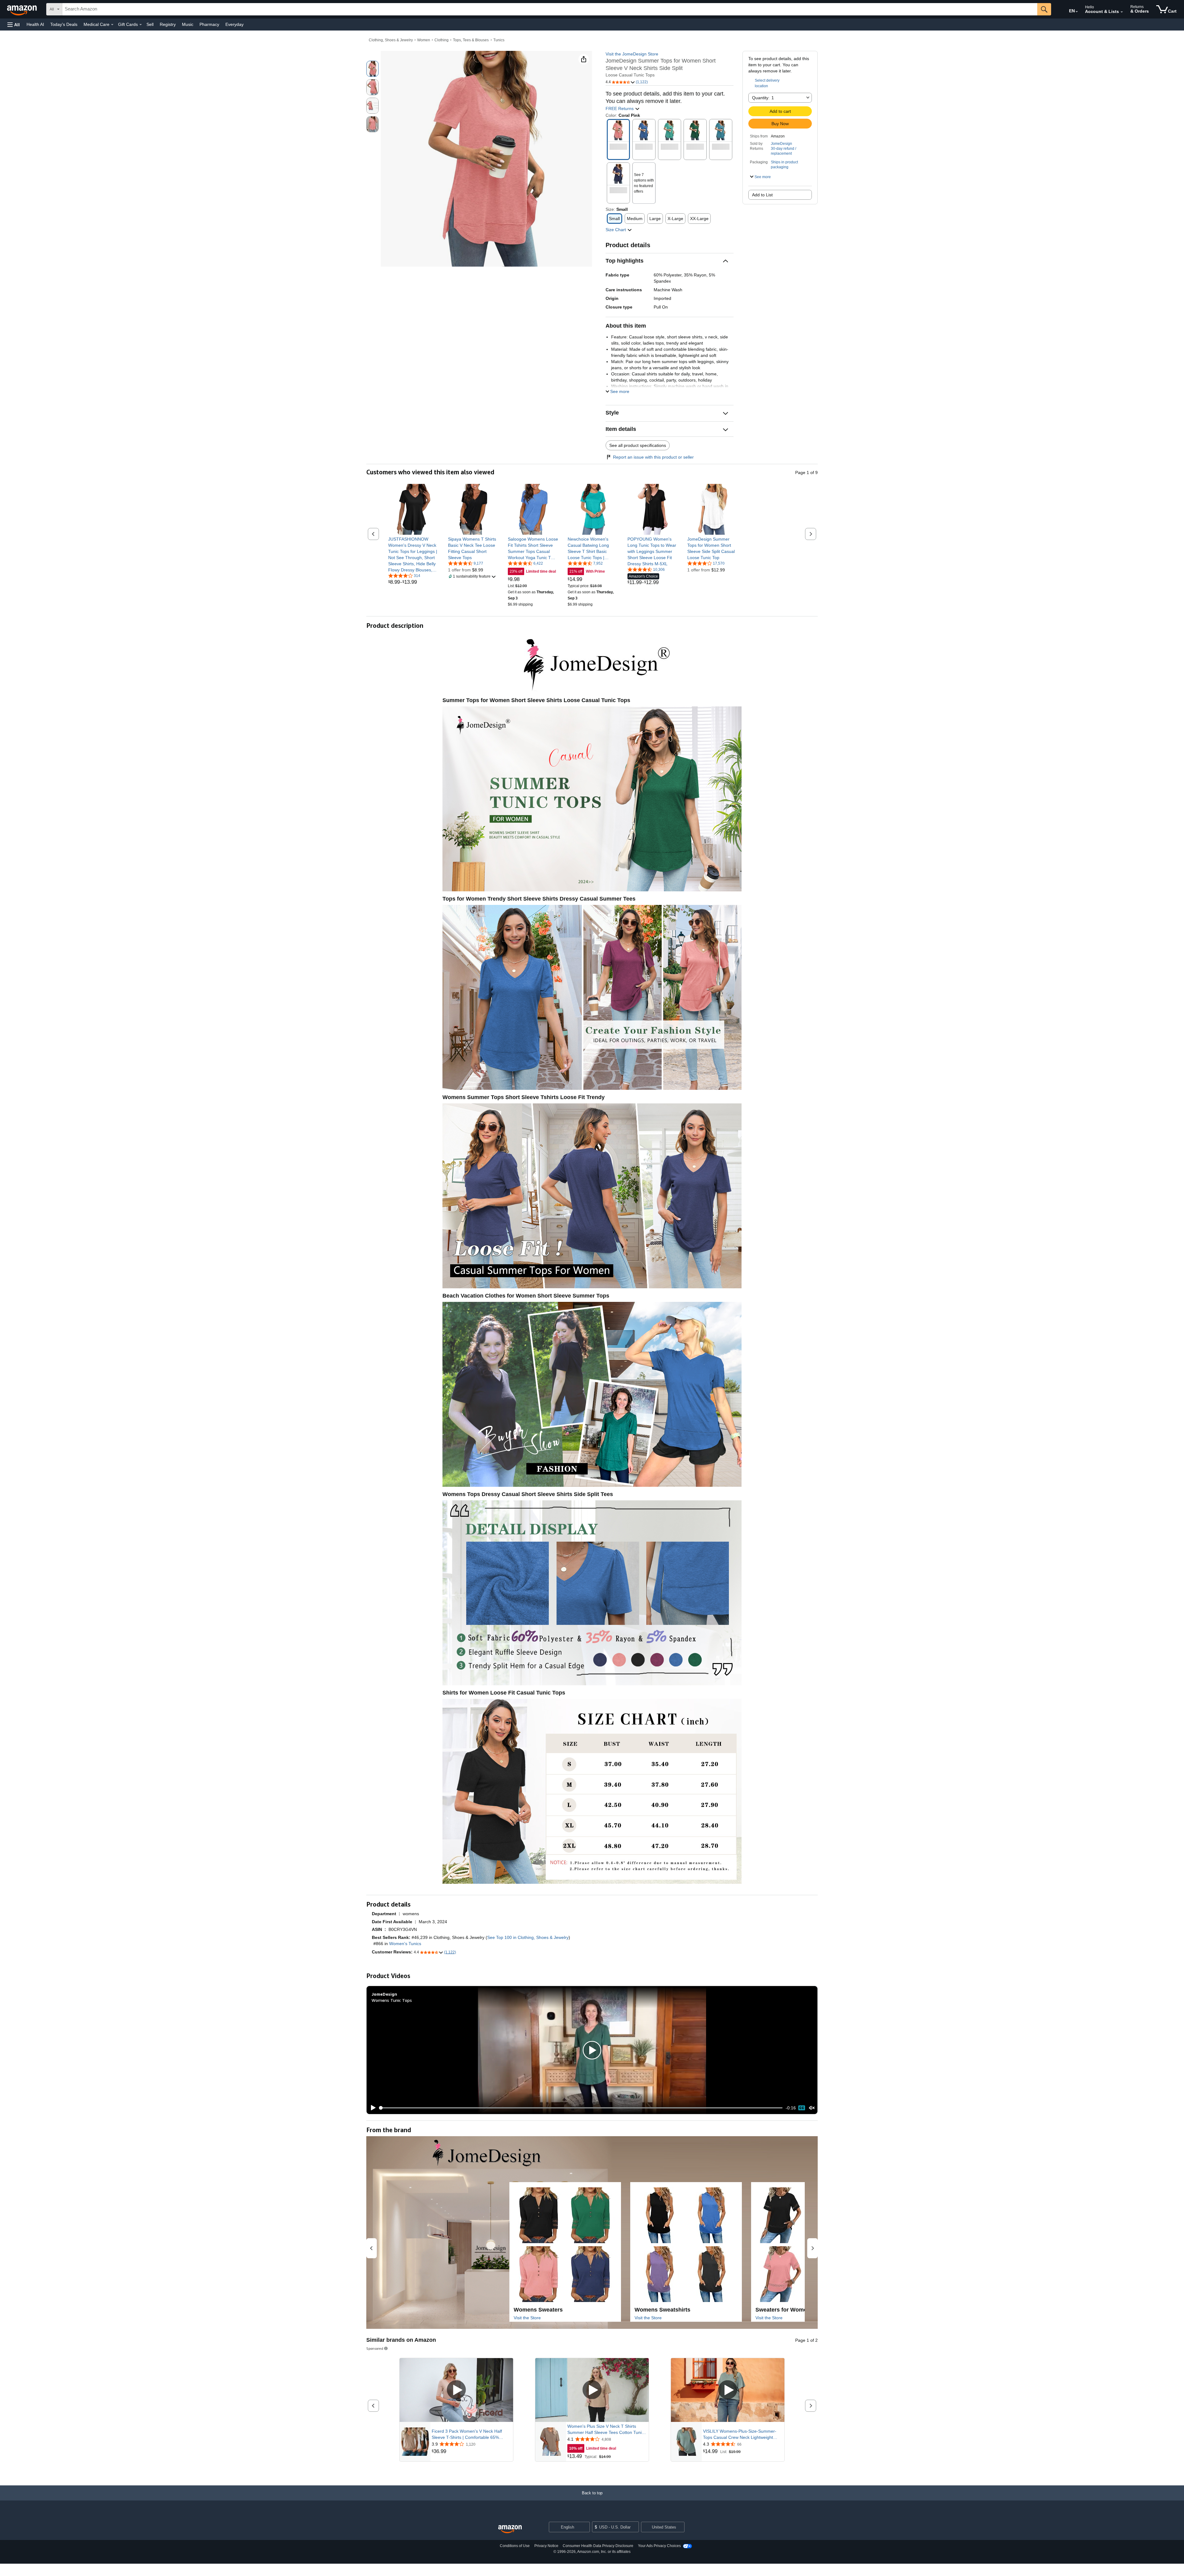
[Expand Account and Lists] (1122, 12)
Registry (168, 24)
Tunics (499, 40)
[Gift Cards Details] (141, 25)
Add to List (762, 195)
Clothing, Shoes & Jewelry (391, 40)
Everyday (234, 24)
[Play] (372, 2108)
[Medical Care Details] (112, 25)
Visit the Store (527, 2318)
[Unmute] (812, 2108)
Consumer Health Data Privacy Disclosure (598, 2546)
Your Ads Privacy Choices (659, 2546)
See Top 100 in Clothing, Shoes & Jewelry (528, 1937)
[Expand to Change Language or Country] (1077, 12)
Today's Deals (64, 24)
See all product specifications (638, 445)
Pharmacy (209, 24)
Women (424, 40)
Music (188, 24)
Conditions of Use (515, 2546)
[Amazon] (23, 9)
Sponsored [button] (375, 2348)
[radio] (372, 69)
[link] (414, 554)
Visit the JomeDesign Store (632, 54)
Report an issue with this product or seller (653, 457)
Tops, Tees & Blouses (471, 40)
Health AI (35, 24)
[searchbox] (550, 9)
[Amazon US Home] (510, 2529)
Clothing (442, 40)
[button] (14, 25)
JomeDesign (781, 144)
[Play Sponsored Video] (456, 2390)
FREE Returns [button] (620, 108)
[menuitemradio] (802, 2108)
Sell (150, 24)
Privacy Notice (546, 2546)
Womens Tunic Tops (392, 2000)
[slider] (581, 2108)
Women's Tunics (405, 1944)
